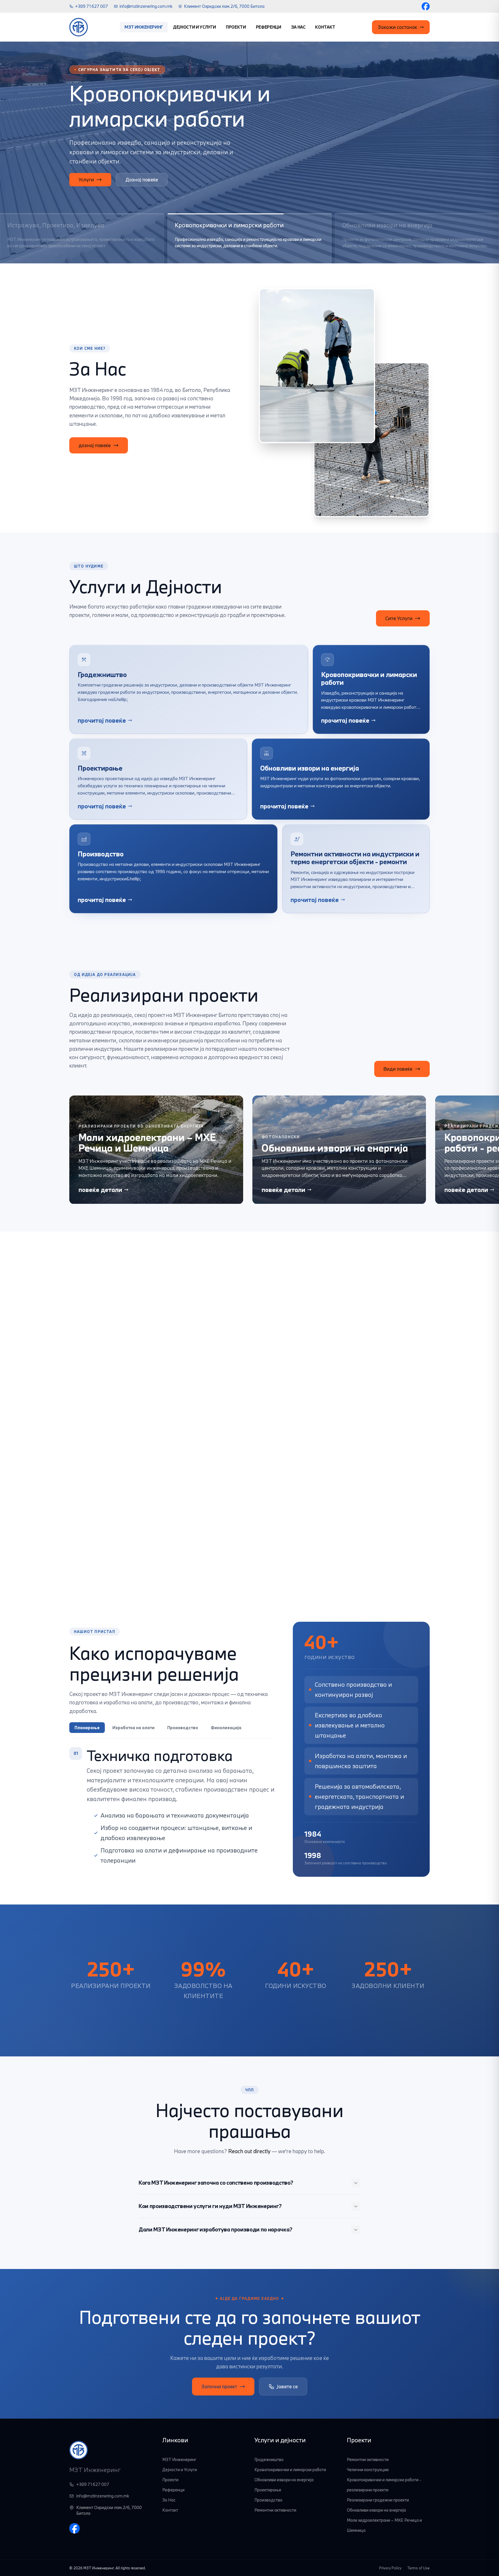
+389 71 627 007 (92, 6)
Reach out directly (249, 2151)
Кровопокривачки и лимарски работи (290, 2470)
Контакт (325, 27)
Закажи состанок (397, 27)
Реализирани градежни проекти (378, 2500)
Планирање (87, 1728)
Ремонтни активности (275, 2510)
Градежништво (269, 2459)
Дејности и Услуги (194, 27)
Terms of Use (418, 2568)
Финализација (226, 1728)
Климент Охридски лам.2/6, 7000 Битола (224, 6)
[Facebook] (426, 6)
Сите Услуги (399, 618)
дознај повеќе (95, 445)
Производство (183, 1728)
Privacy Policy (390, 2568)
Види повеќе (398, 1069)
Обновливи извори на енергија (284, 2480)
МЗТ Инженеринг (144, 27)
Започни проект (219, 2386)
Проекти (236, 27)
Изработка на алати (133, 1728)
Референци (269, 27)
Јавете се (287, 2386)
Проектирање (268, 2490)
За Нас (298, 27)
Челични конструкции (368, 2470)
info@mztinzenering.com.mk (146, 6)
